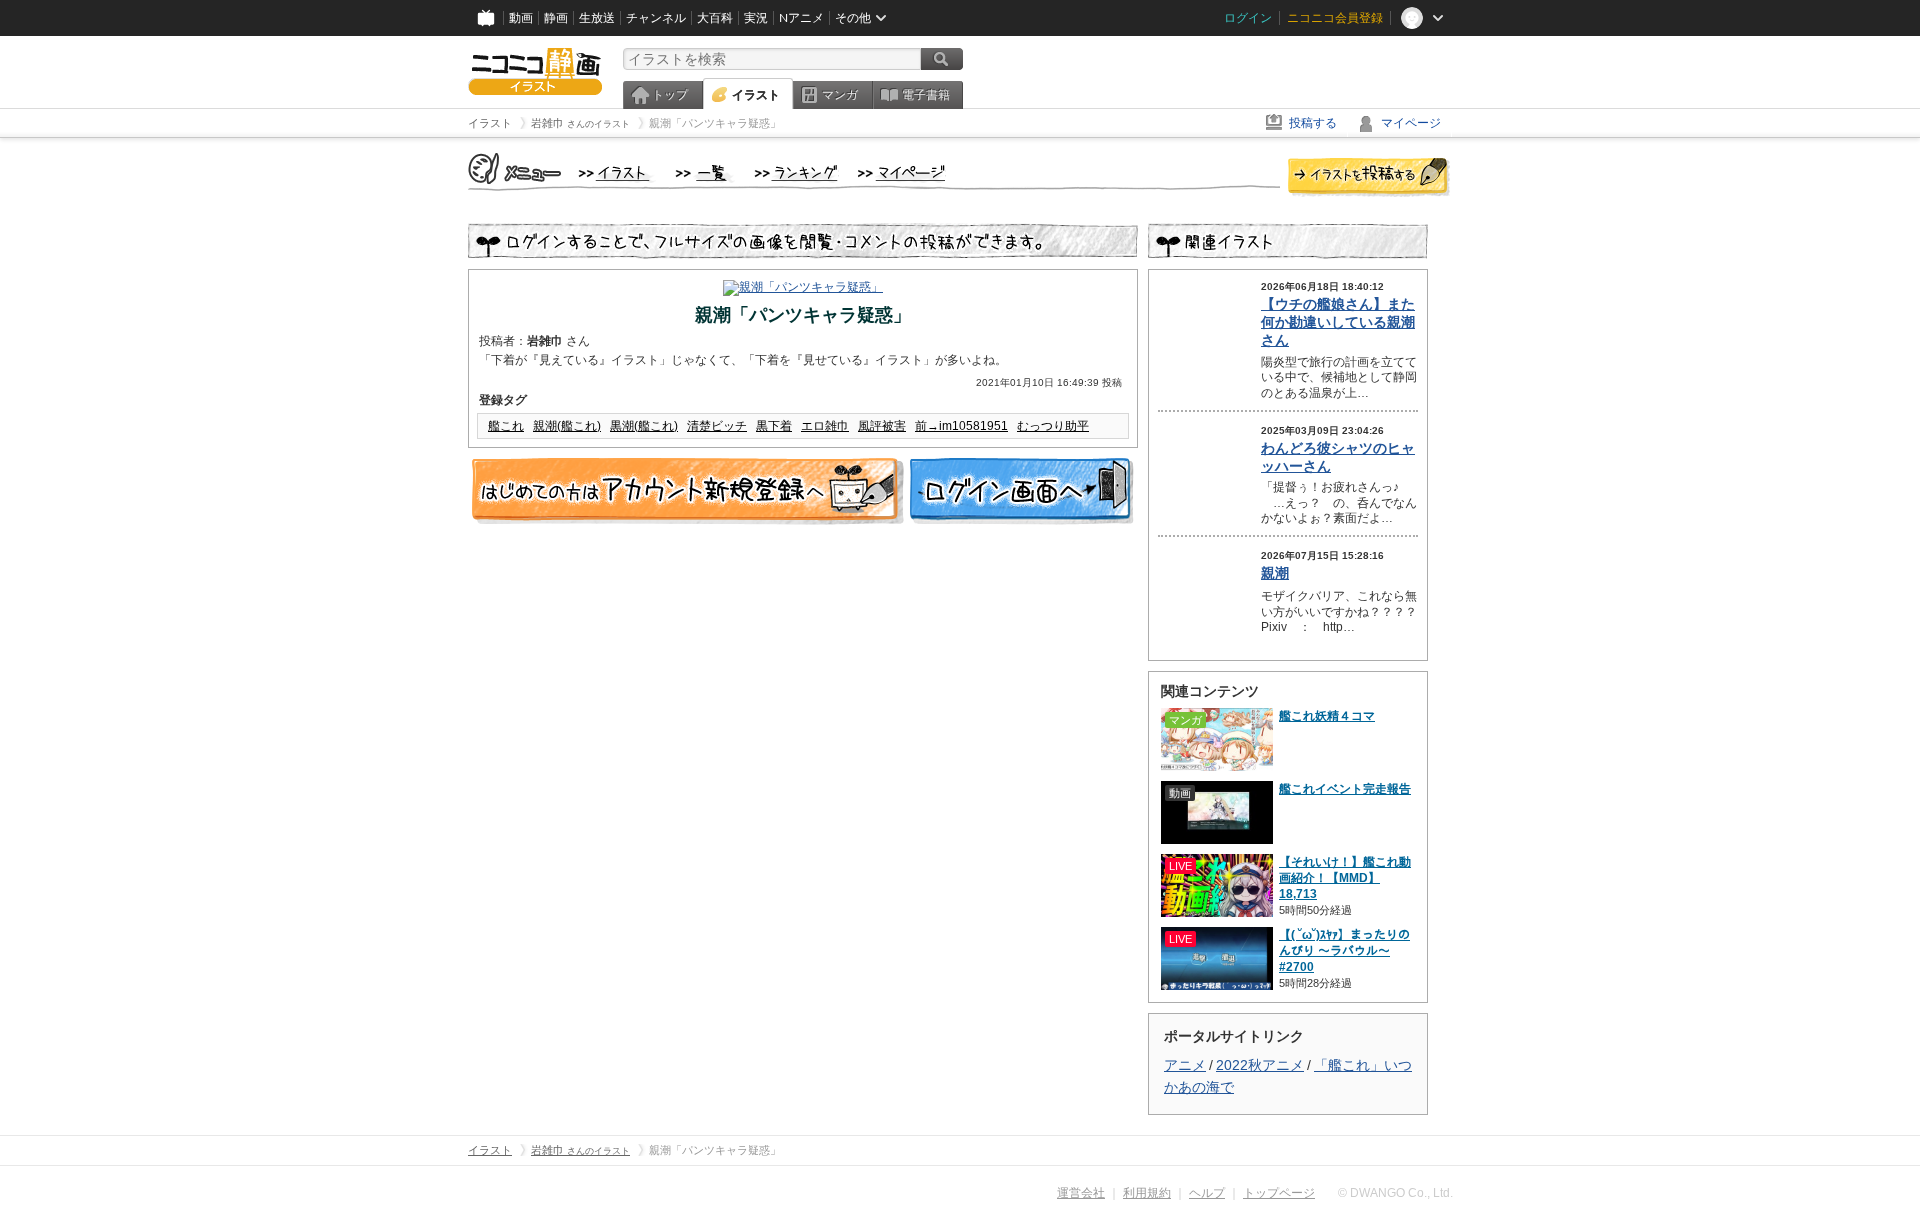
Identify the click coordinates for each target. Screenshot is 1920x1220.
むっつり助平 (1053, 426)
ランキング (796, 174)
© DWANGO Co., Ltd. (1395, 1193)
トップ (670, 95)
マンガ (840, 95)
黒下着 (774, 426)
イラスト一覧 (705, 174)
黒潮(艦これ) (644, 426)
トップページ (1279, 1193)
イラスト (756, 95)
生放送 (597, 18)
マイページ (1411, 123)
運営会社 (1081, 1193)
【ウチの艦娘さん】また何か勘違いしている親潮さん (1338, 322)
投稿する (1313, 123)
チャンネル (656, 18)
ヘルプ (1207, 1193)
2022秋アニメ (1260, 1065)
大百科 (715, 18)
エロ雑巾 (825, 426)
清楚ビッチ (717, 426)
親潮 (1275, 573)
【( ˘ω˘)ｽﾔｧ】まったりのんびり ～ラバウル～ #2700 (1344, 951)
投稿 (1369, 178)
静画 (556, 18)
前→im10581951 (961, 426)
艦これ (506, 426)
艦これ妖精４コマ (1327, 716)
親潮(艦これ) (567, 426)
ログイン (1248, 18)
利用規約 (1147, 1193)
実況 (756, 18)
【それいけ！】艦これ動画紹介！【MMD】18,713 (1345, 878)
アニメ (1185, 1065)
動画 (521, 18)
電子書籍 (926, 95)
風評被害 (882, 426)
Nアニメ (801, 18)
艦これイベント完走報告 (1345, 789)
